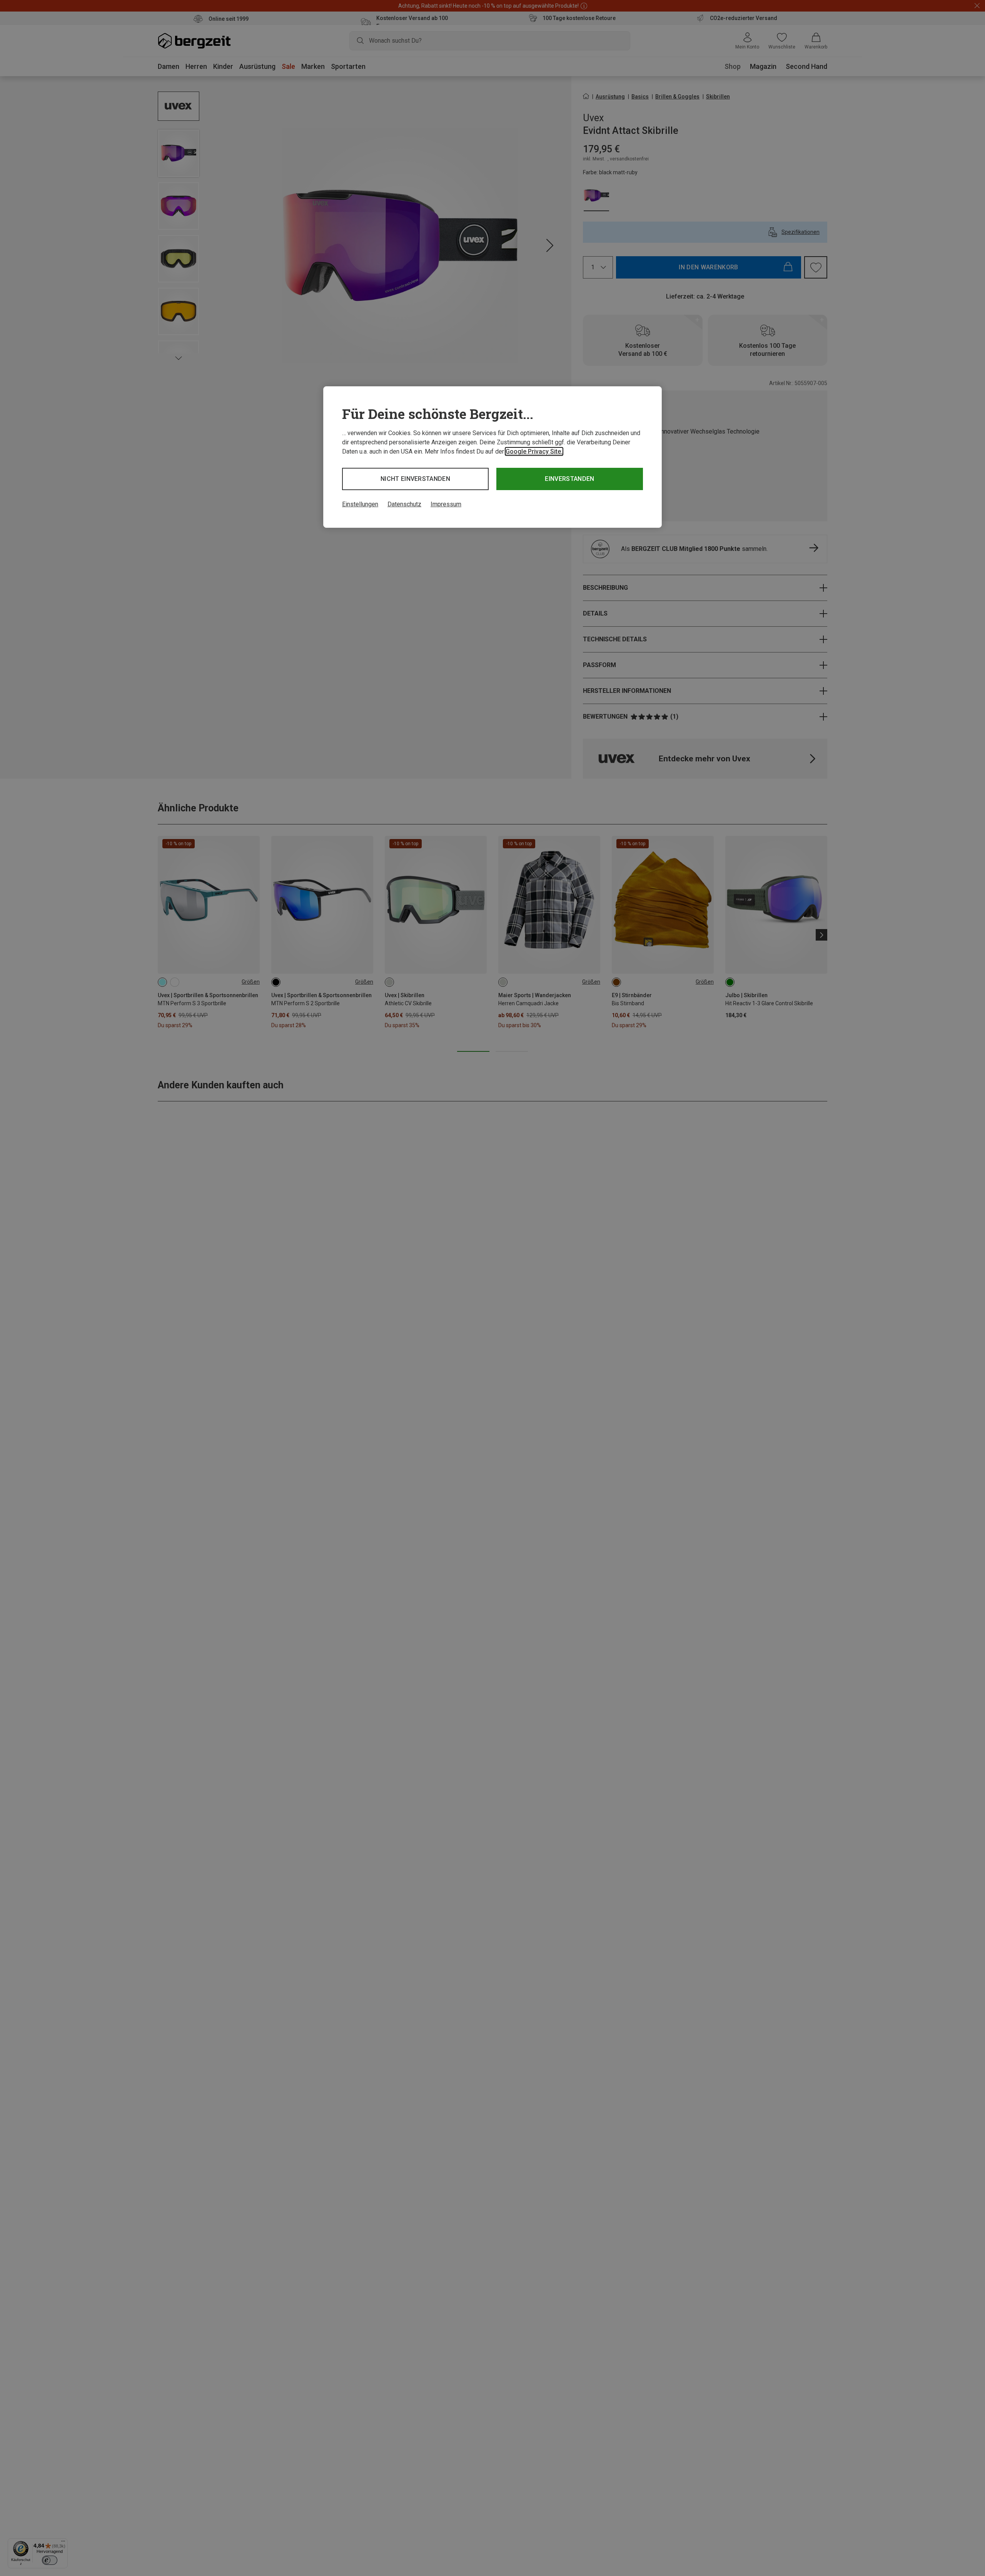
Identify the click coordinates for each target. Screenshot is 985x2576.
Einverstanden (569, 479)
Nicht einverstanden (415, 479)
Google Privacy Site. (534, 451)
